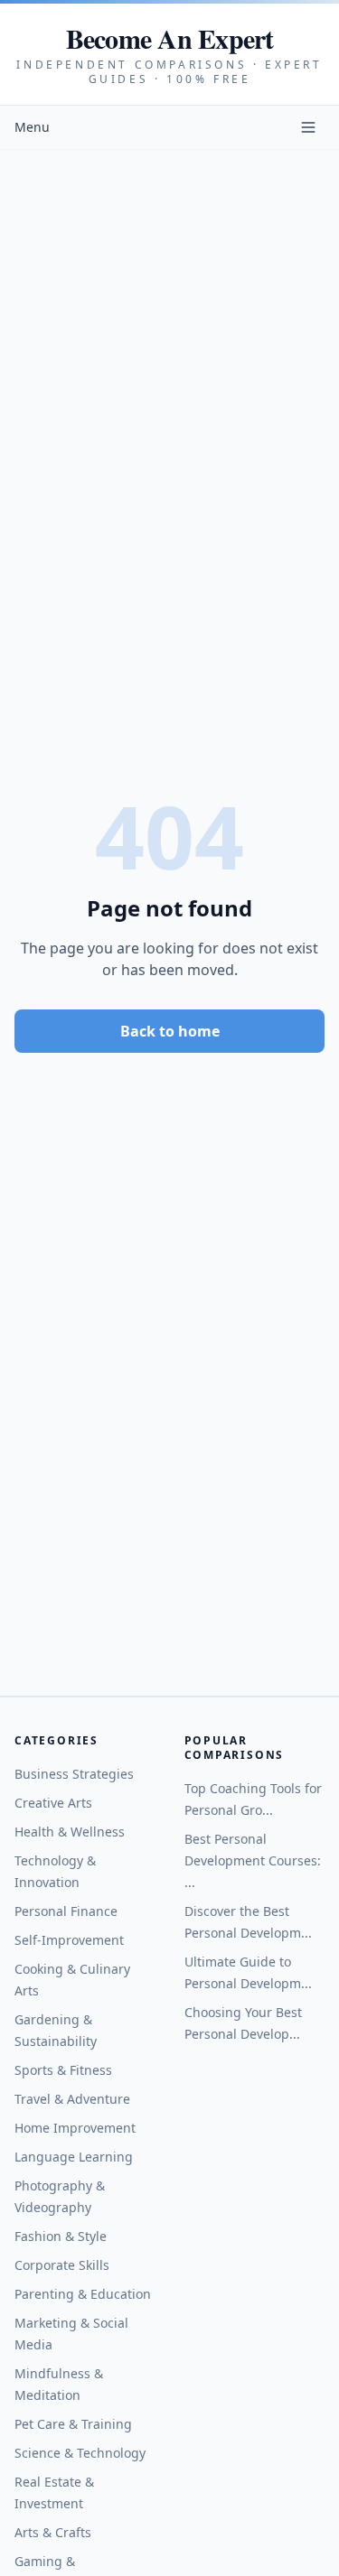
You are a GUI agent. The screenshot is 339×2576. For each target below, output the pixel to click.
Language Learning (74, 2157)
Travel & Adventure (72, 2099)
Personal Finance (66, 1911)
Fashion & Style (61, 2236)
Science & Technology (80, 2453)
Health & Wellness (70, 1832)
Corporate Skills (62, 2265)
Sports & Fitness (63, 2070)
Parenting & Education (83, 2294)
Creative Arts (53, 1803)
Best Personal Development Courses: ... (253, 1860)
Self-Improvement (69, 1940)
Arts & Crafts (53, 2532)
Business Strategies (74, 1774)
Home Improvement (75, 2128)
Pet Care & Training (73, 2424)
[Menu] (308, 127)
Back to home (170, 1031)
